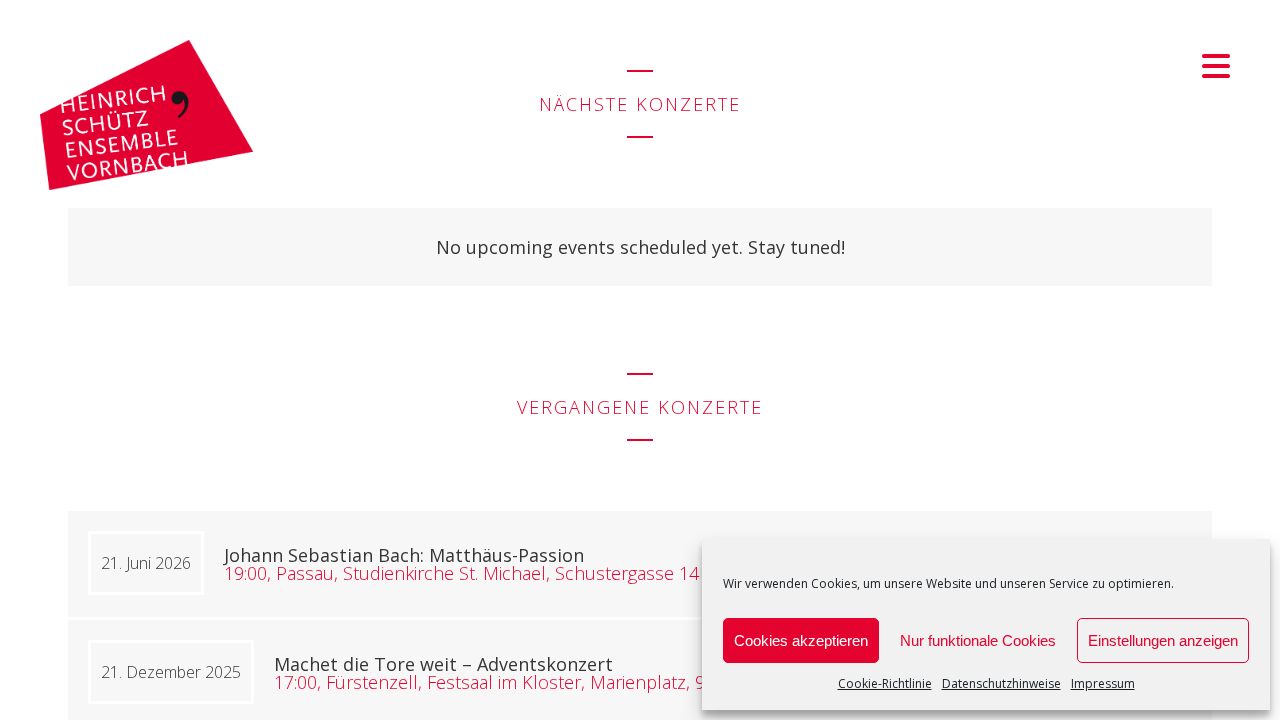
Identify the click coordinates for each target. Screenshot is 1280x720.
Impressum (1103, 683)
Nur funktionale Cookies (978, 640)
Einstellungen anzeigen (1163, 640)
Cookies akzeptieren (801, 640)
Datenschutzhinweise (1001, 683)
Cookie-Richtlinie (885, 683)
